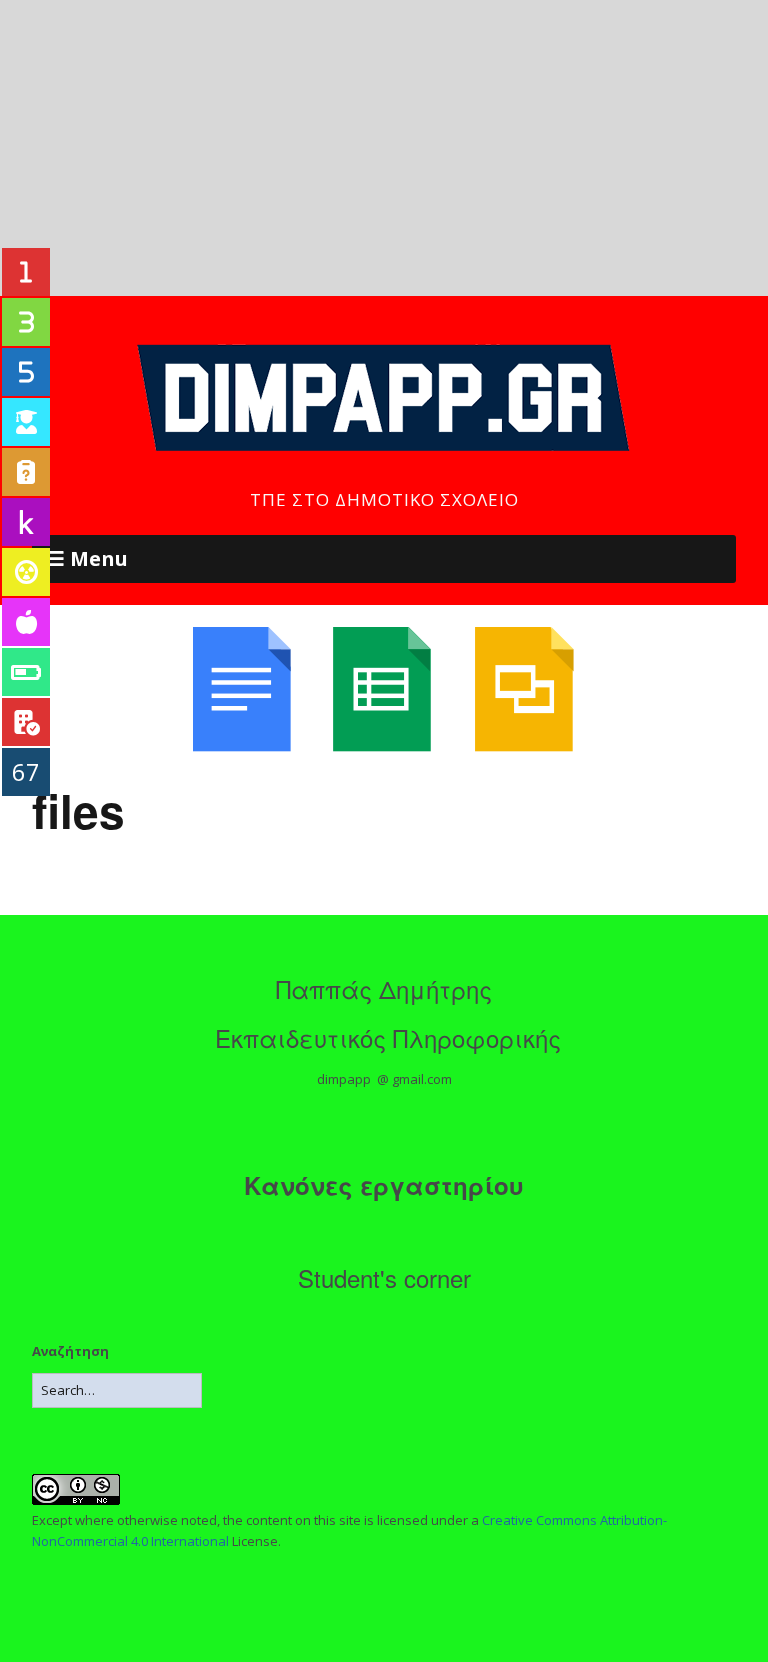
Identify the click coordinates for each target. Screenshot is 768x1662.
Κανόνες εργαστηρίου (384, 1185)
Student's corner (384, 1277)
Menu (99, 558)
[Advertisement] (384, 148)
